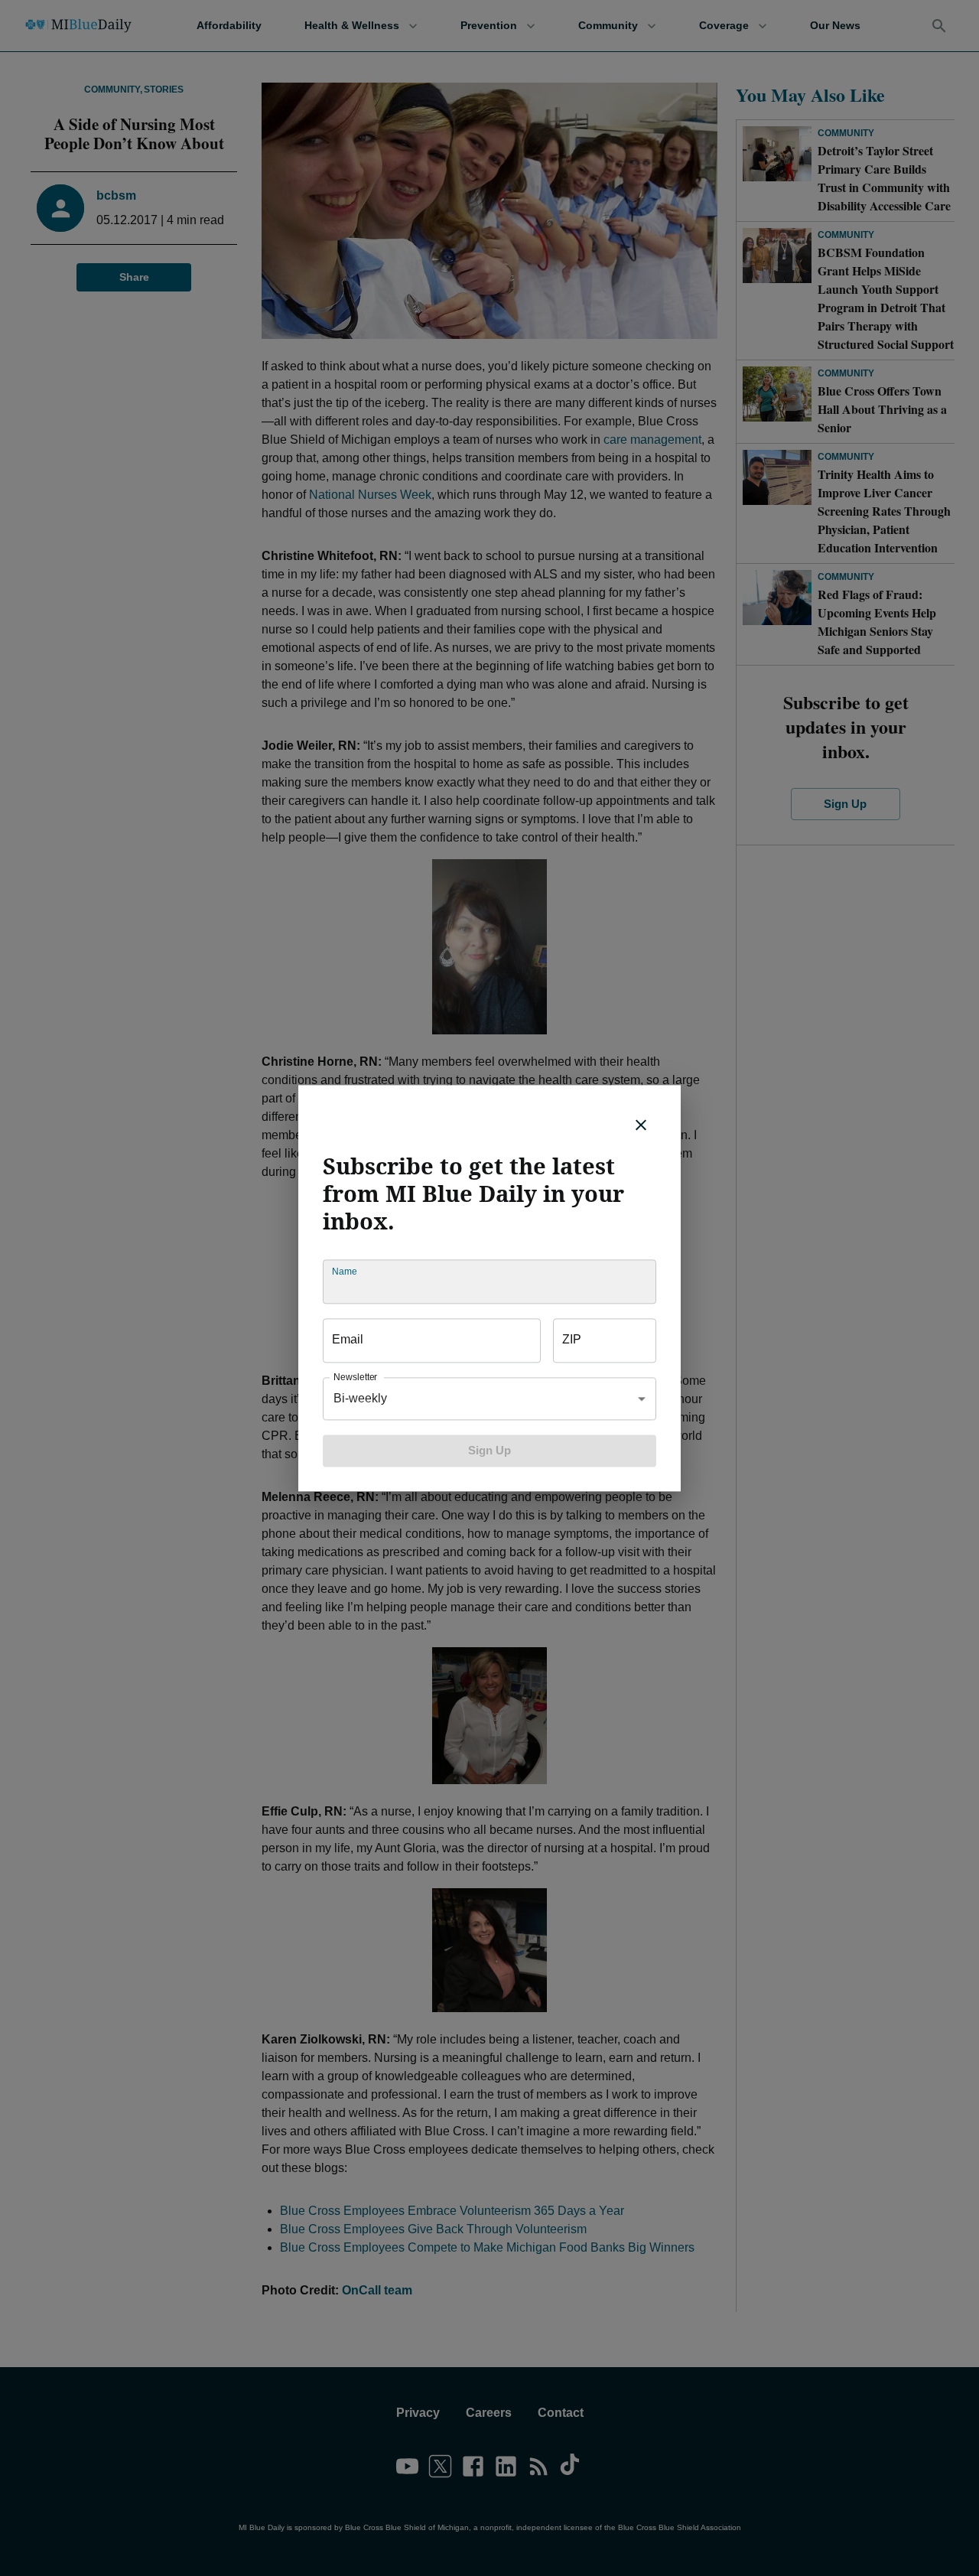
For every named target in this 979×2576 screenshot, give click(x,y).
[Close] (641, 1125)
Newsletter (355, 1377)
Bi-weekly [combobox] (360, 1398)
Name (344, 1271)
